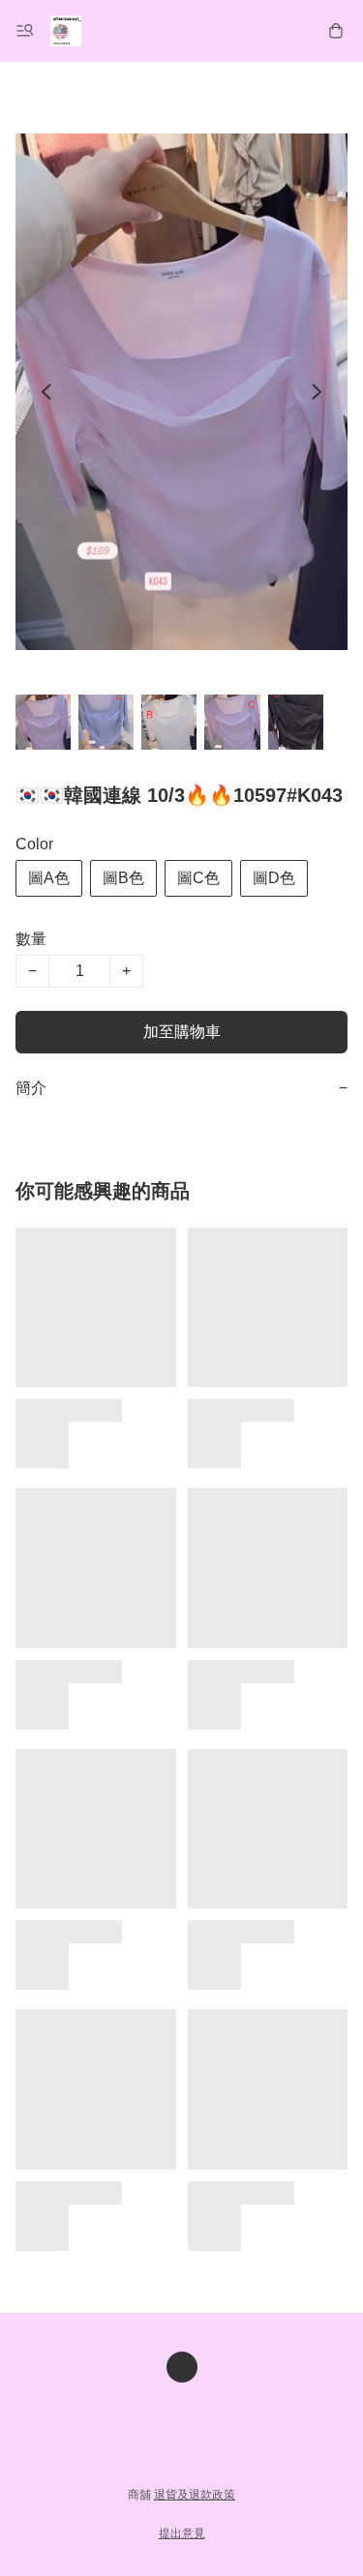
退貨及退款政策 (195, 2495)
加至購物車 (182, 1032)
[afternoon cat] (66, 31)
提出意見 (182, 2533)
